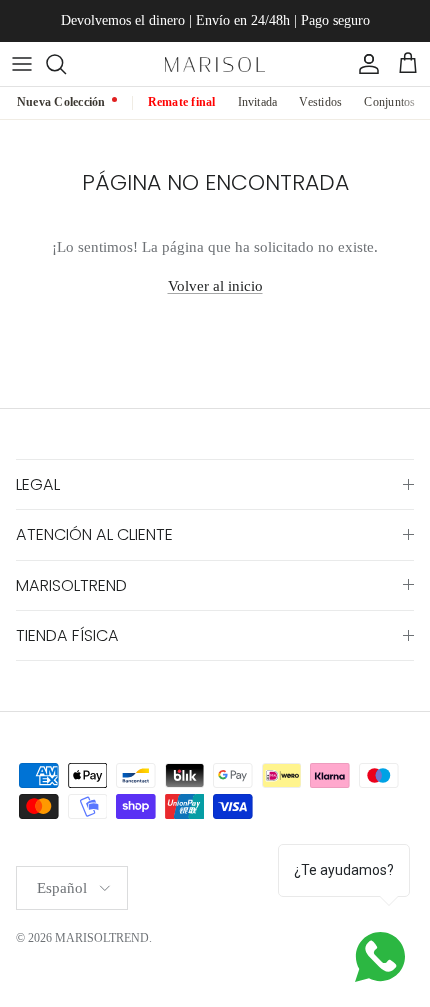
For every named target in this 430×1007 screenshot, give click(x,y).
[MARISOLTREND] (215, 63)
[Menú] (22, 64)
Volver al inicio (215, 286)
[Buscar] (66, 64)
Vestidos (320, 102)
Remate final (182, 102)
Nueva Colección (61, 102)
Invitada (258, 102)
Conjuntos (389, 102)
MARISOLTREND (102, 938)
